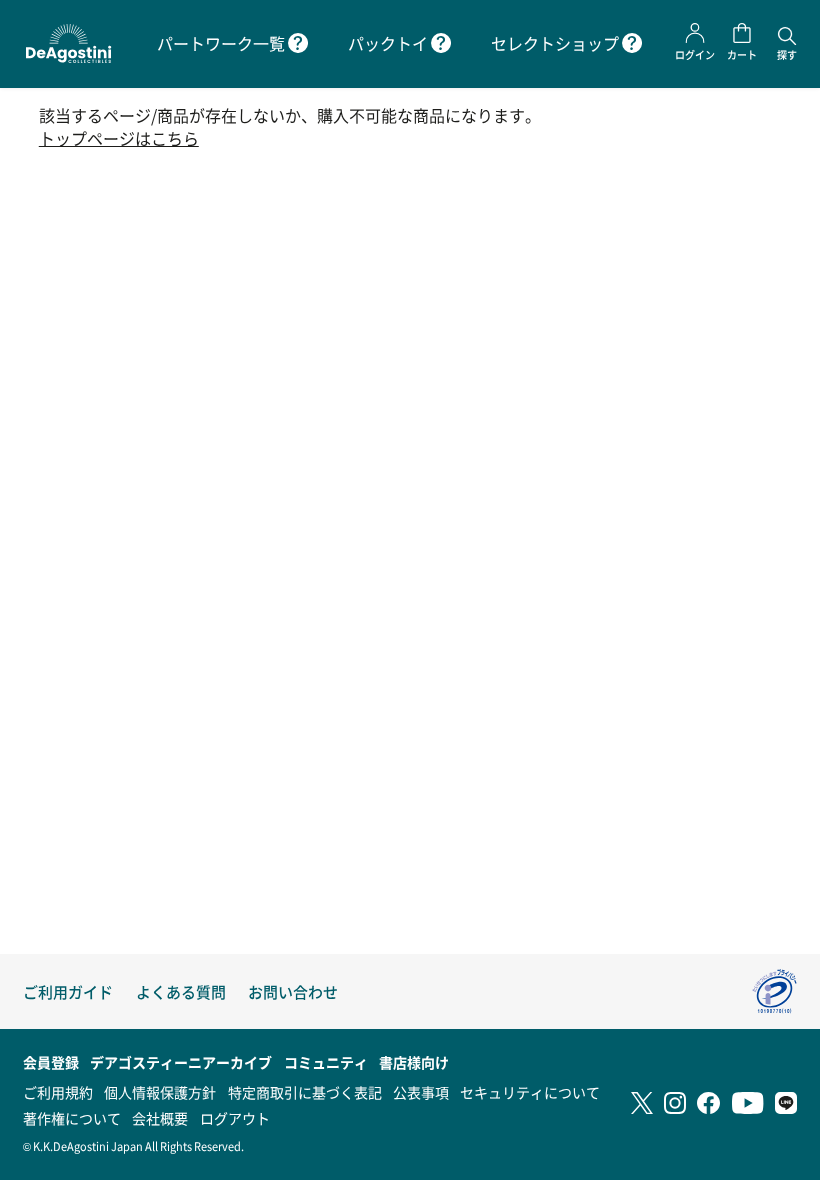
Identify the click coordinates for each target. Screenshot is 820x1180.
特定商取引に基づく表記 (305, 1092)
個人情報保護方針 (160, 1092)
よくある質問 (181, 991)
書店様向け (414, 1062)
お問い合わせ (293, 991)
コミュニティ (326, 1062)
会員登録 (51, 1062)
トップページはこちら (119, 138)
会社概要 (160, 1118)
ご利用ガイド (68, 991)
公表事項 (421, 1092)
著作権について (72, 1118)
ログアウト (235, 1118)
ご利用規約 (58, 1092)
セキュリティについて (530, 1092)
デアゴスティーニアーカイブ (181, 1062)
